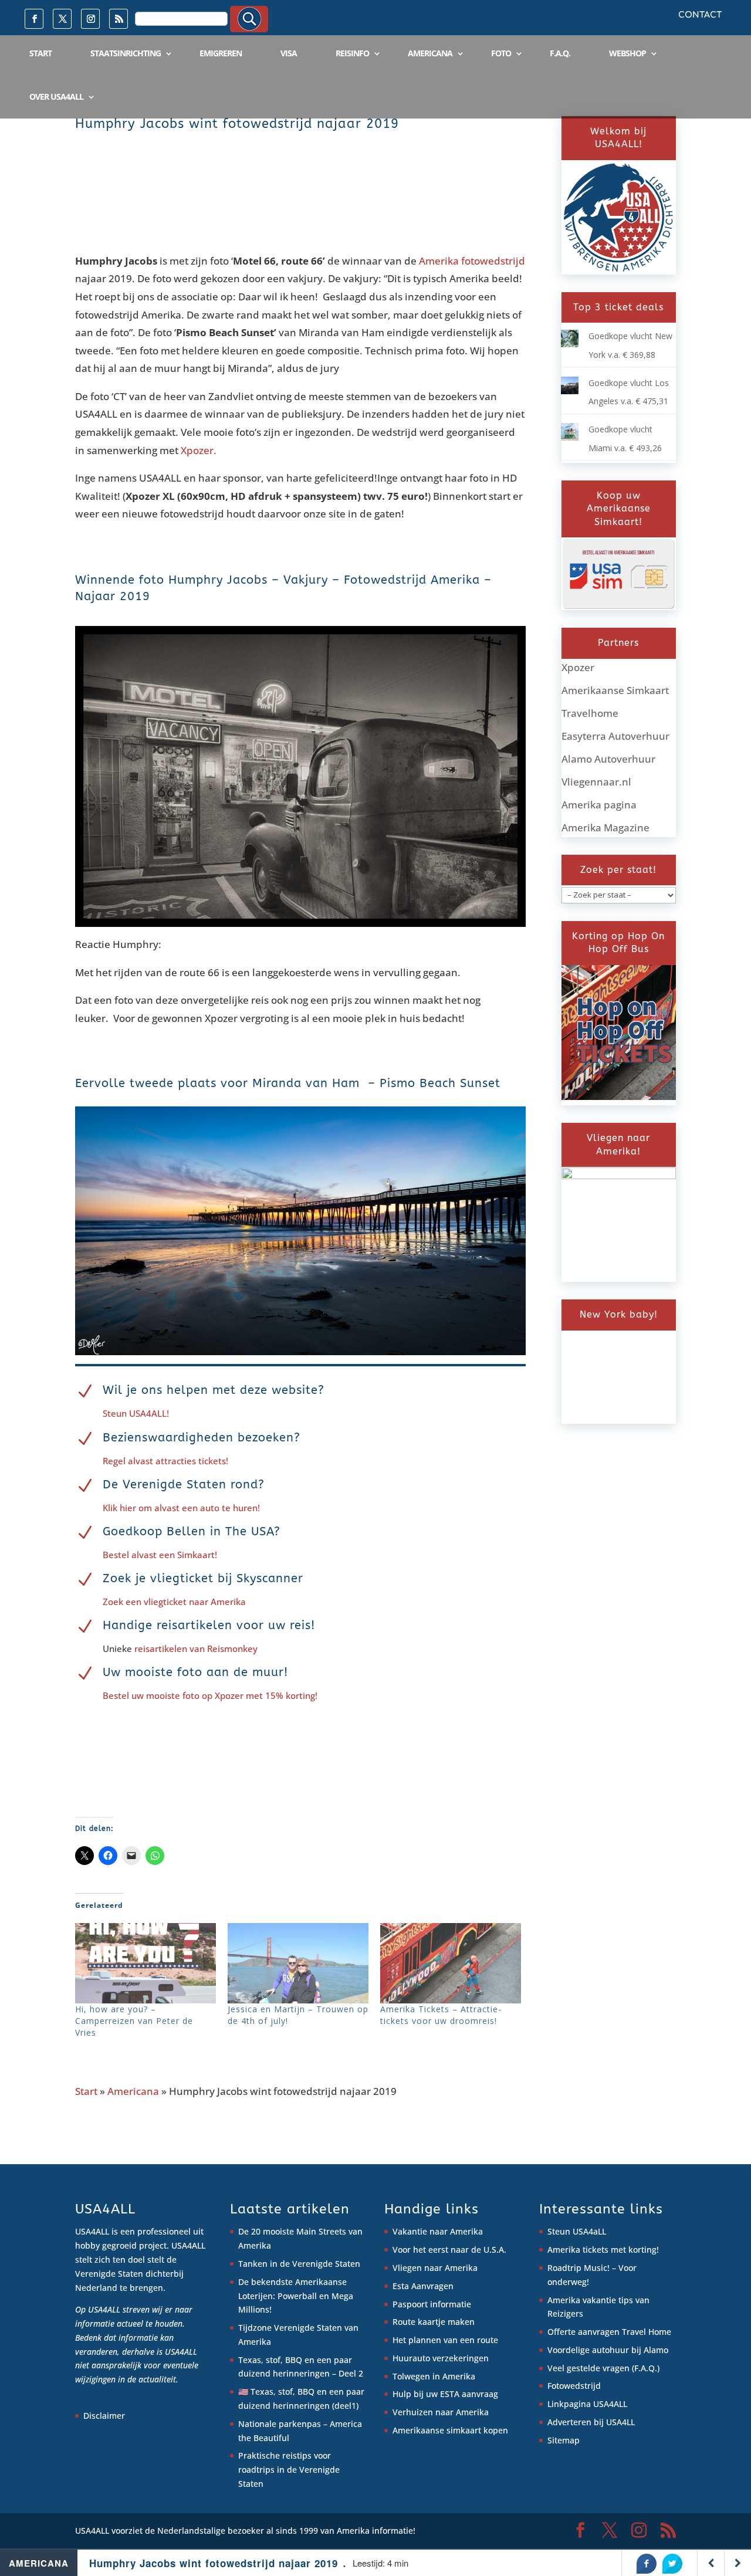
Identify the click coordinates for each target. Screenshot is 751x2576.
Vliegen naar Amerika (435, 2268)
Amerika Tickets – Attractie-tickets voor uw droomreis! (441, 2015)
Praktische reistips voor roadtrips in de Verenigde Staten (289, 2470)
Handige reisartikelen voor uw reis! (209, 1625)
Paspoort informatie (432, 2304)
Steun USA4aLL (577, 2231)
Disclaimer (104, 2416)
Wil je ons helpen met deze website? (214, 1390)
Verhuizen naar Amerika (441, 2412)
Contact (700, 15)
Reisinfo (352, 53)
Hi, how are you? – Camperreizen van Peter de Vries (134, 2021)
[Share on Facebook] (647, 2564)
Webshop (627, 53)
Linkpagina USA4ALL (587, 2404)
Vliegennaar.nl (596, 782)
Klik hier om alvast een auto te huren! (181, 1508)
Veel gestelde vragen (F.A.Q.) (603, 2368)
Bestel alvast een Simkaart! (160, 1555)
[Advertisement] (289, 204)
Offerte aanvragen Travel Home (609, 2332)
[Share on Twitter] (672, 2564)
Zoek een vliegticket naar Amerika (174, 1602)
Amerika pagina (599, 805)
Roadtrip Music (577, 2268)
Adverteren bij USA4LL (591, 2422)
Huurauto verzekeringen (441, 2358)
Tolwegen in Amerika (434, 2376)
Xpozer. (199, 450)
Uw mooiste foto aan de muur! (195, 1672)
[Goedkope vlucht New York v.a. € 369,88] (570, 344)
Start (40, 53)
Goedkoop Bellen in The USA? (192, 1531)
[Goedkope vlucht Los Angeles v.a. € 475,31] (570, 391)
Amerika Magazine (605, 827)
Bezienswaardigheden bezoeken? (202, 1438)
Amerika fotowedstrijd (472, 261)
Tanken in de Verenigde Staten (299, 2264)
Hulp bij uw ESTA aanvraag (445, 2394)
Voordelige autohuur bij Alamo (608, 2350)
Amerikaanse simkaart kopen (450, 2430)
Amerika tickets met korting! (603, 2250)
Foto (501, 53)
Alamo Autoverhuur (608, 759)
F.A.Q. (560, 53)
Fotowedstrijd (574, 2386)
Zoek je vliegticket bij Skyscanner (203, 1578)
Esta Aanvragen (423, 2286)
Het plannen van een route (445, 2340)
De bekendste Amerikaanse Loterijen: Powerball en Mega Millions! (296, 2296)
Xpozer (578, 667)
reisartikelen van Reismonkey (195, 1648)
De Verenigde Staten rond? (184, 1485)
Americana (430, 53)
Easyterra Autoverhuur (615, 736)
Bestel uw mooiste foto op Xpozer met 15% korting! (210, 1695)
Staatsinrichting (126, 53)
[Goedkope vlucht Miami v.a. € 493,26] (570, 437)
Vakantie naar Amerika (438, 2231)
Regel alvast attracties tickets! (165, 1461)
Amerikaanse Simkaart (615, 690)
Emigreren (221, 53)
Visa (289, 53)
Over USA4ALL (56, 97)
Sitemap (564, 2440)
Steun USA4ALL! (136, 1413)
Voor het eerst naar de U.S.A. (449, 2250)
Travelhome (590, 713)
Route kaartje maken (434, 2322)
